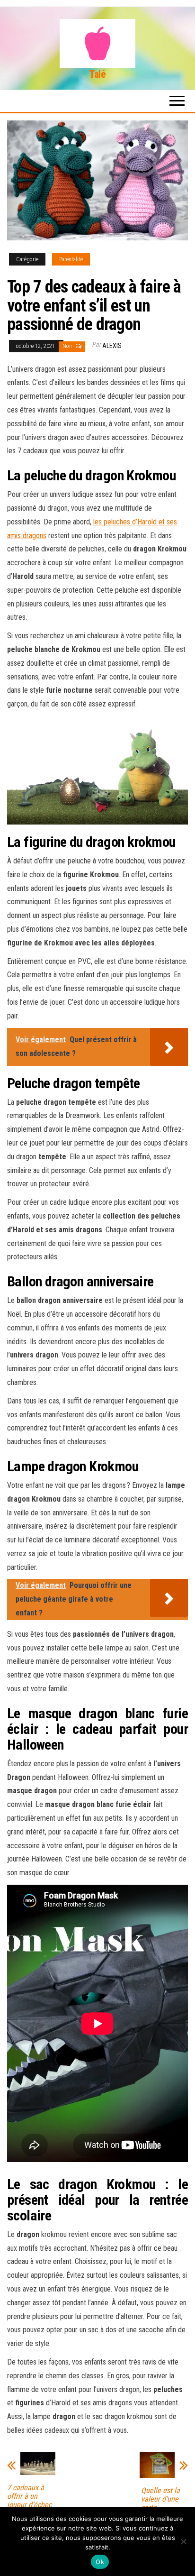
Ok (100, 2562)
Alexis (112, 346)
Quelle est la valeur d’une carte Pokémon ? (160, 2503)
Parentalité (71, 259)
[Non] (183, 2541)
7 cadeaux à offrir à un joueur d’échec (29, 2496)
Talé (97, 74)
